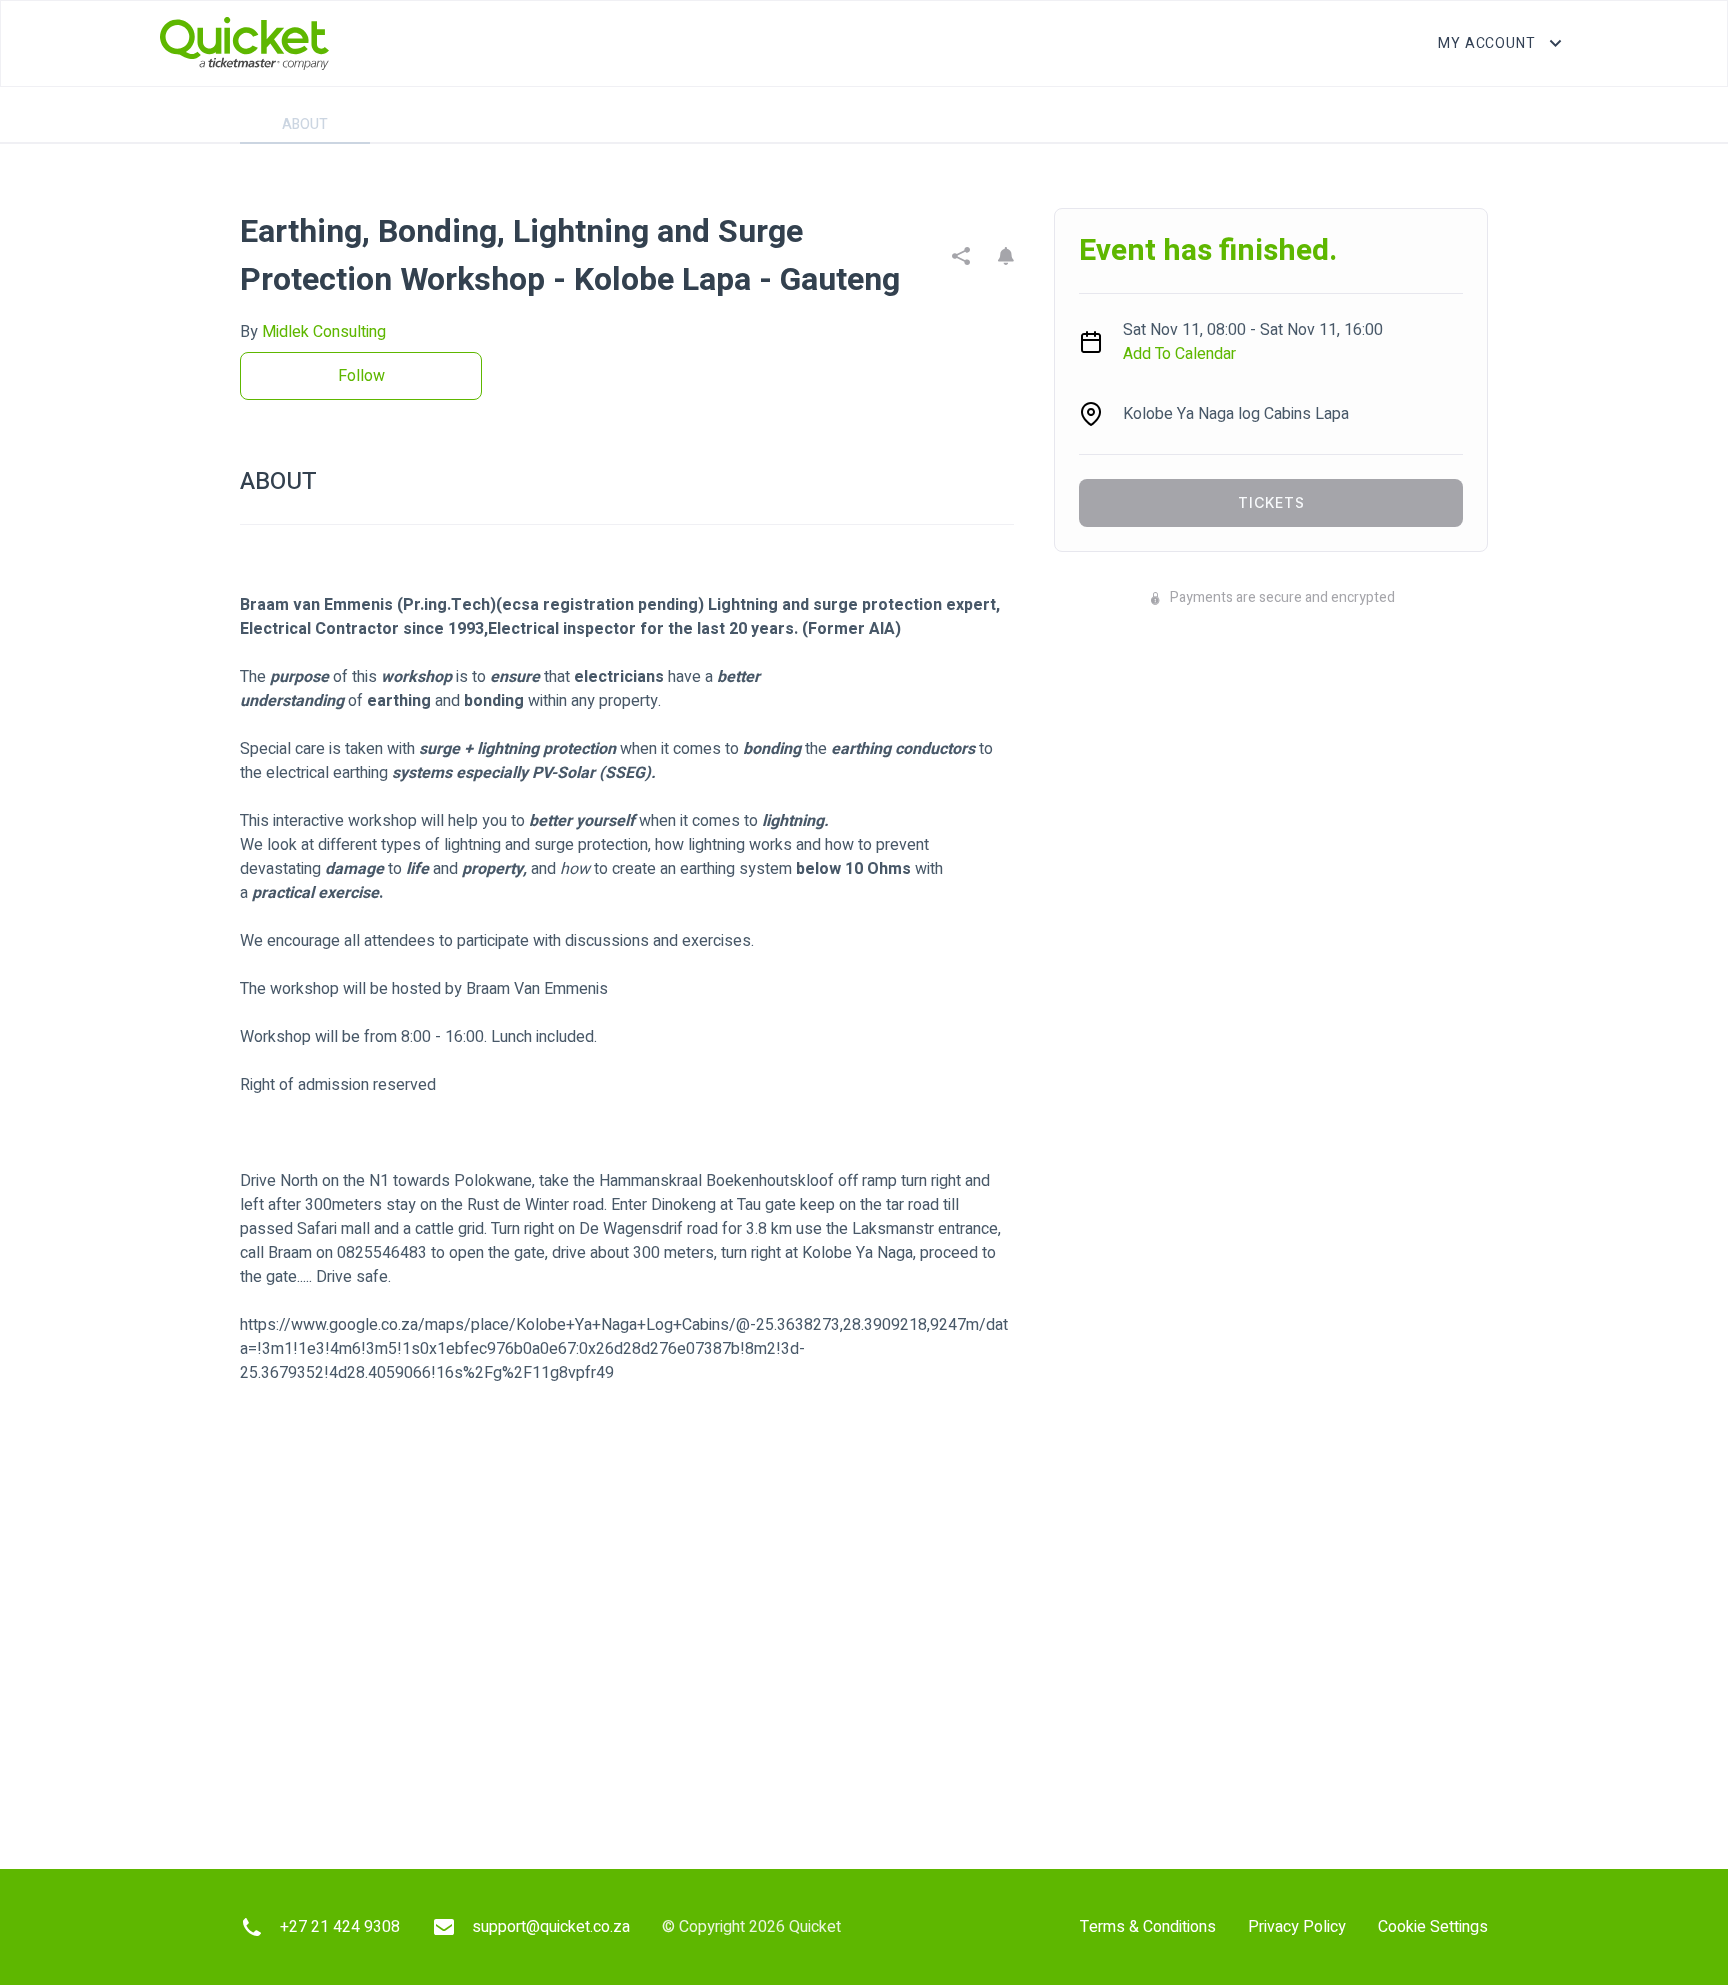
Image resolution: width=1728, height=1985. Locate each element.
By (313, 332)
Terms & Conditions (1148, 1927)
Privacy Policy (1297, 1927)
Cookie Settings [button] (1433, 1927)
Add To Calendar (1179, 354)
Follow (361, 376)
